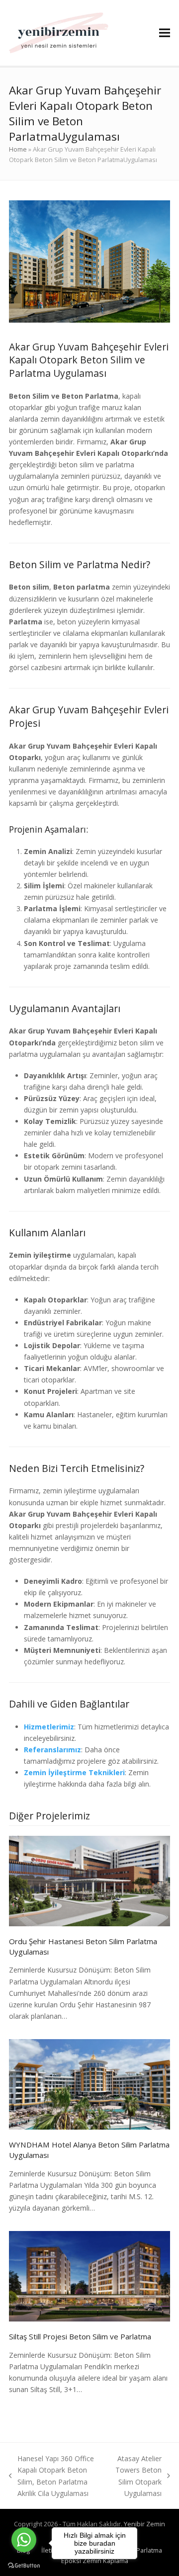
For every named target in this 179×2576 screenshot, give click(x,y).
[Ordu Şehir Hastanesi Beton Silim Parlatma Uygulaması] (89, 1880)
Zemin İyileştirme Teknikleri (74, 1772)
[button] (165, 33)
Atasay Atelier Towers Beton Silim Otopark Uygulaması (137, 2476)
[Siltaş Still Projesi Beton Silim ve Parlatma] (89, 2275)
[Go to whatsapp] (24, 2540)
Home (18, 149)
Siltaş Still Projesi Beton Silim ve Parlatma (80, 2336)
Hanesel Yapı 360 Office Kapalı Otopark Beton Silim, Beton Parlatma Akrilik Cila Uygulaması (51, 2476)
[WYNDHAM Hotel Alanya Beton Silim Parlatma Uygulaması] (89, 2084)
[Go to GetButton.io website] (24, 2566)
